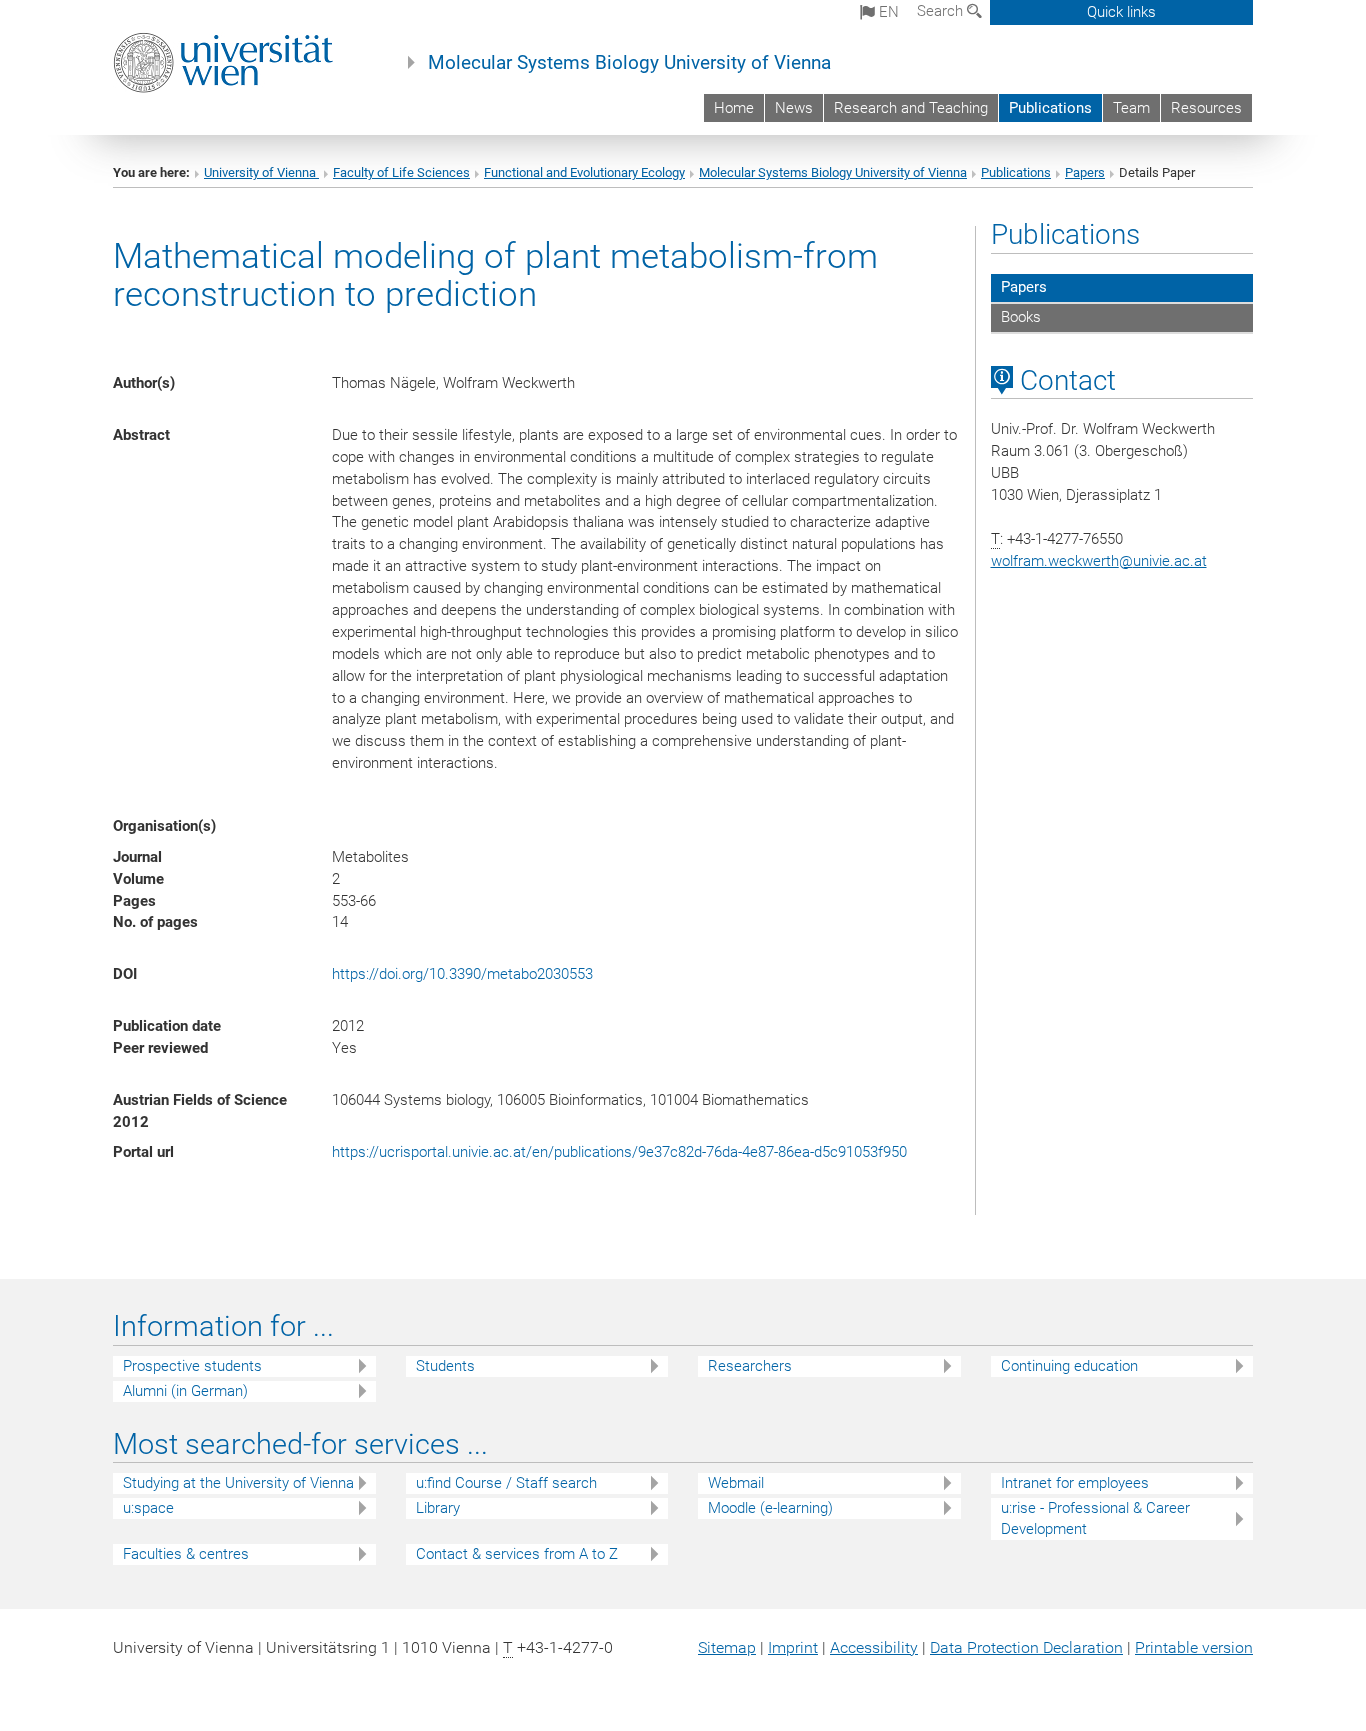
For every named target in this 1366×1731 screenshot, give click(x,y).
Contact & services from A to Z (517, 1554)
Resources (1206, 108)
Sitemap (727, 1647)
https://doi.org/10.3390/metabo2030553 (462, 974)
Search (942, 11)
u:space (148, 1508)
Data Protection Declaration (1026, 1647)
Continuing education (1069, 1366)
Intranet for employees (1075, 1483)
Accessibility (874, 1647)
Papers (1085, 172)
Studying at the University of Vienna (238, 1483)
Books (1021, 317)
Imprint (793, 1647)
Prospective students (192, 1366)
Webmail (736, 1483)
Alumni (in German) (185, 1391)
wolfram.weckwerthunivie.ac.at (1099, 561)
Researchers (750, 1366)
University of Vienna (261, 172)
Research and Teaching (911, 108)
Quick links (1121, 12)
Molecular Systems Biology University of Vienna (629, 63)
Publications (1050, 108)
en (887, 12)
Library (438, 1508)
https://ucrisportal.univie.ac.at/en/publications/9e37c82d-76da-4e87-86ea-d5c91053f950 (619, 1152)
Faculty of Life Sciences (401, 172)
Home (734, 108)
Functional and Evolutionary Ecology (584, 172)
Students (445, 1366)
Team (1131, 108)
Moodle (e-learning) (770, 1508)
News (794, 108)
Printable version (1194, 1647)
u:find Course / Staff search (506, 1483)
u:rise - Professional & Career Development (1095, 1518)
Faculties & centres (186, 1554)
